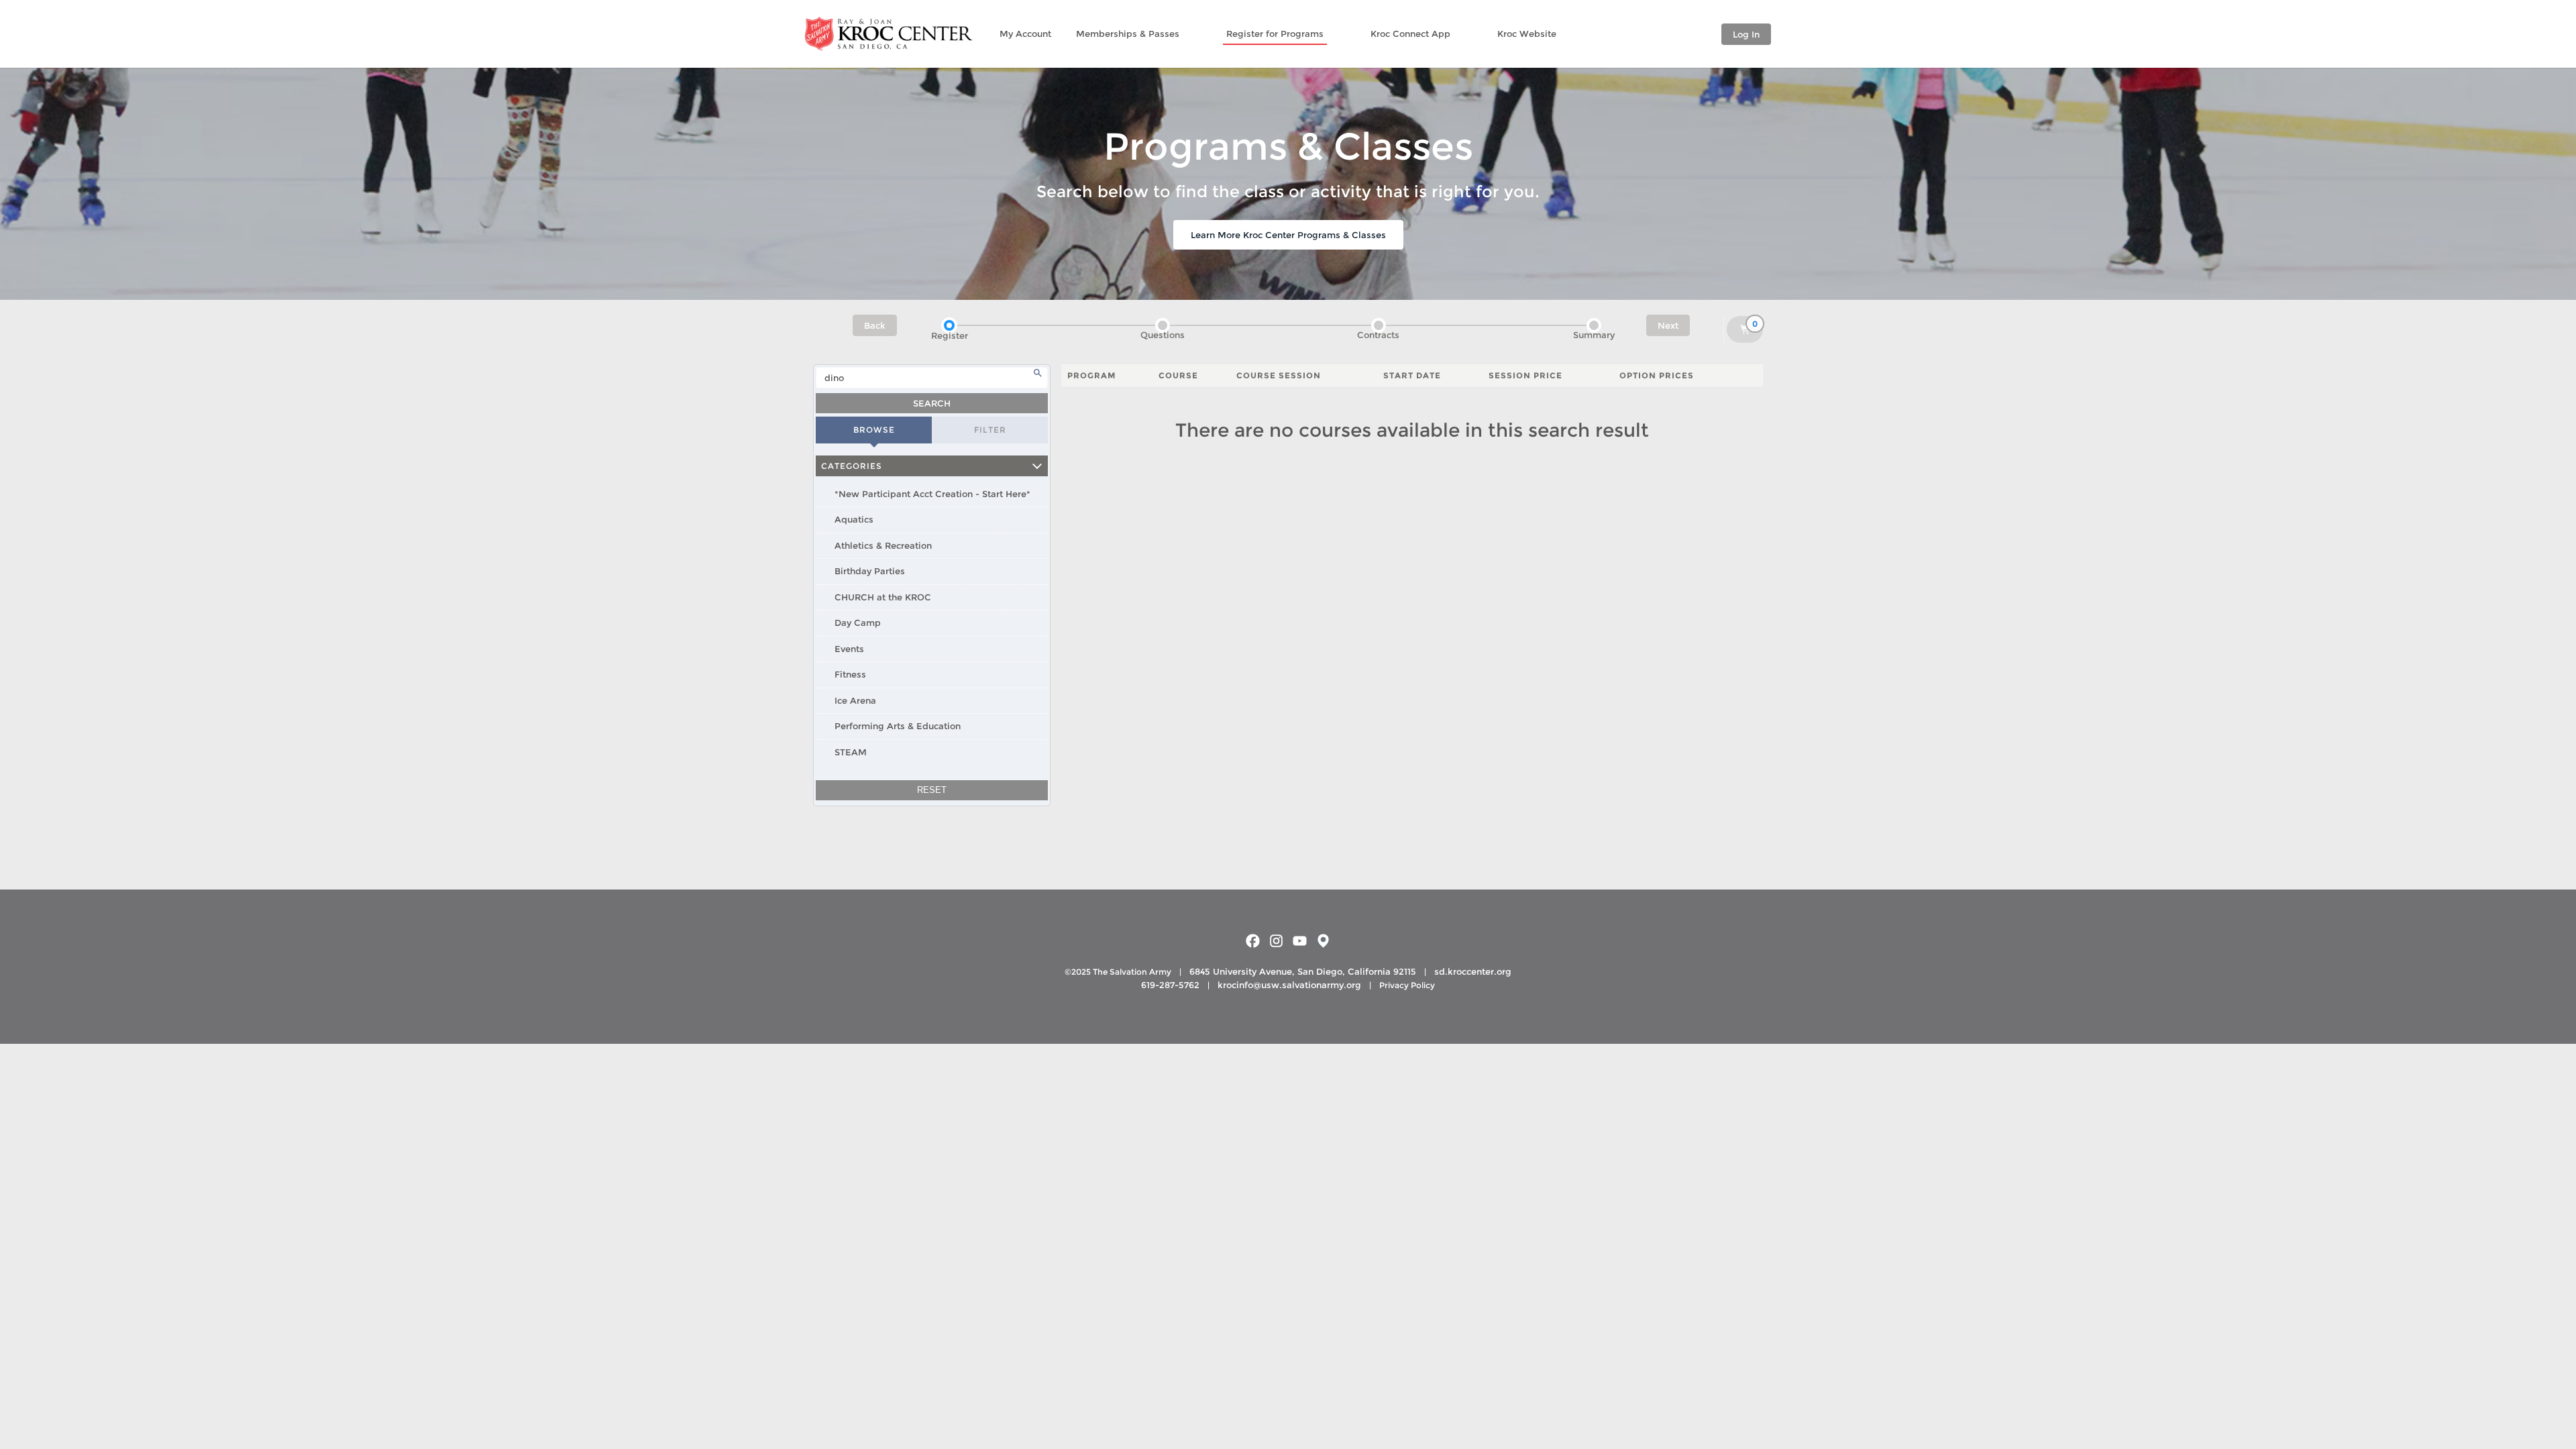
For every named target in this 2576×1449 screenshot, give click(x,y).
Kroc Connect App (1410, 34)
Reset (932, 790)
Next (1668, 325)
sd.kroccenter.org (1473, 971)
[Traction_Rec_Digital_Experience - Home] (889, 34)
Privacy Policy (1407, 985)
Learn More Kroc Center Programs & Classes (1288, 235)
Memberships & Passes (1128, 34)
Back (875, 325)
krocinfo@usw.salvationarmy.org (1289, 985)
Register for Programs (1275, 34)
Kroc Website (1527, 34)
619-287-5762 (1170, 985)
